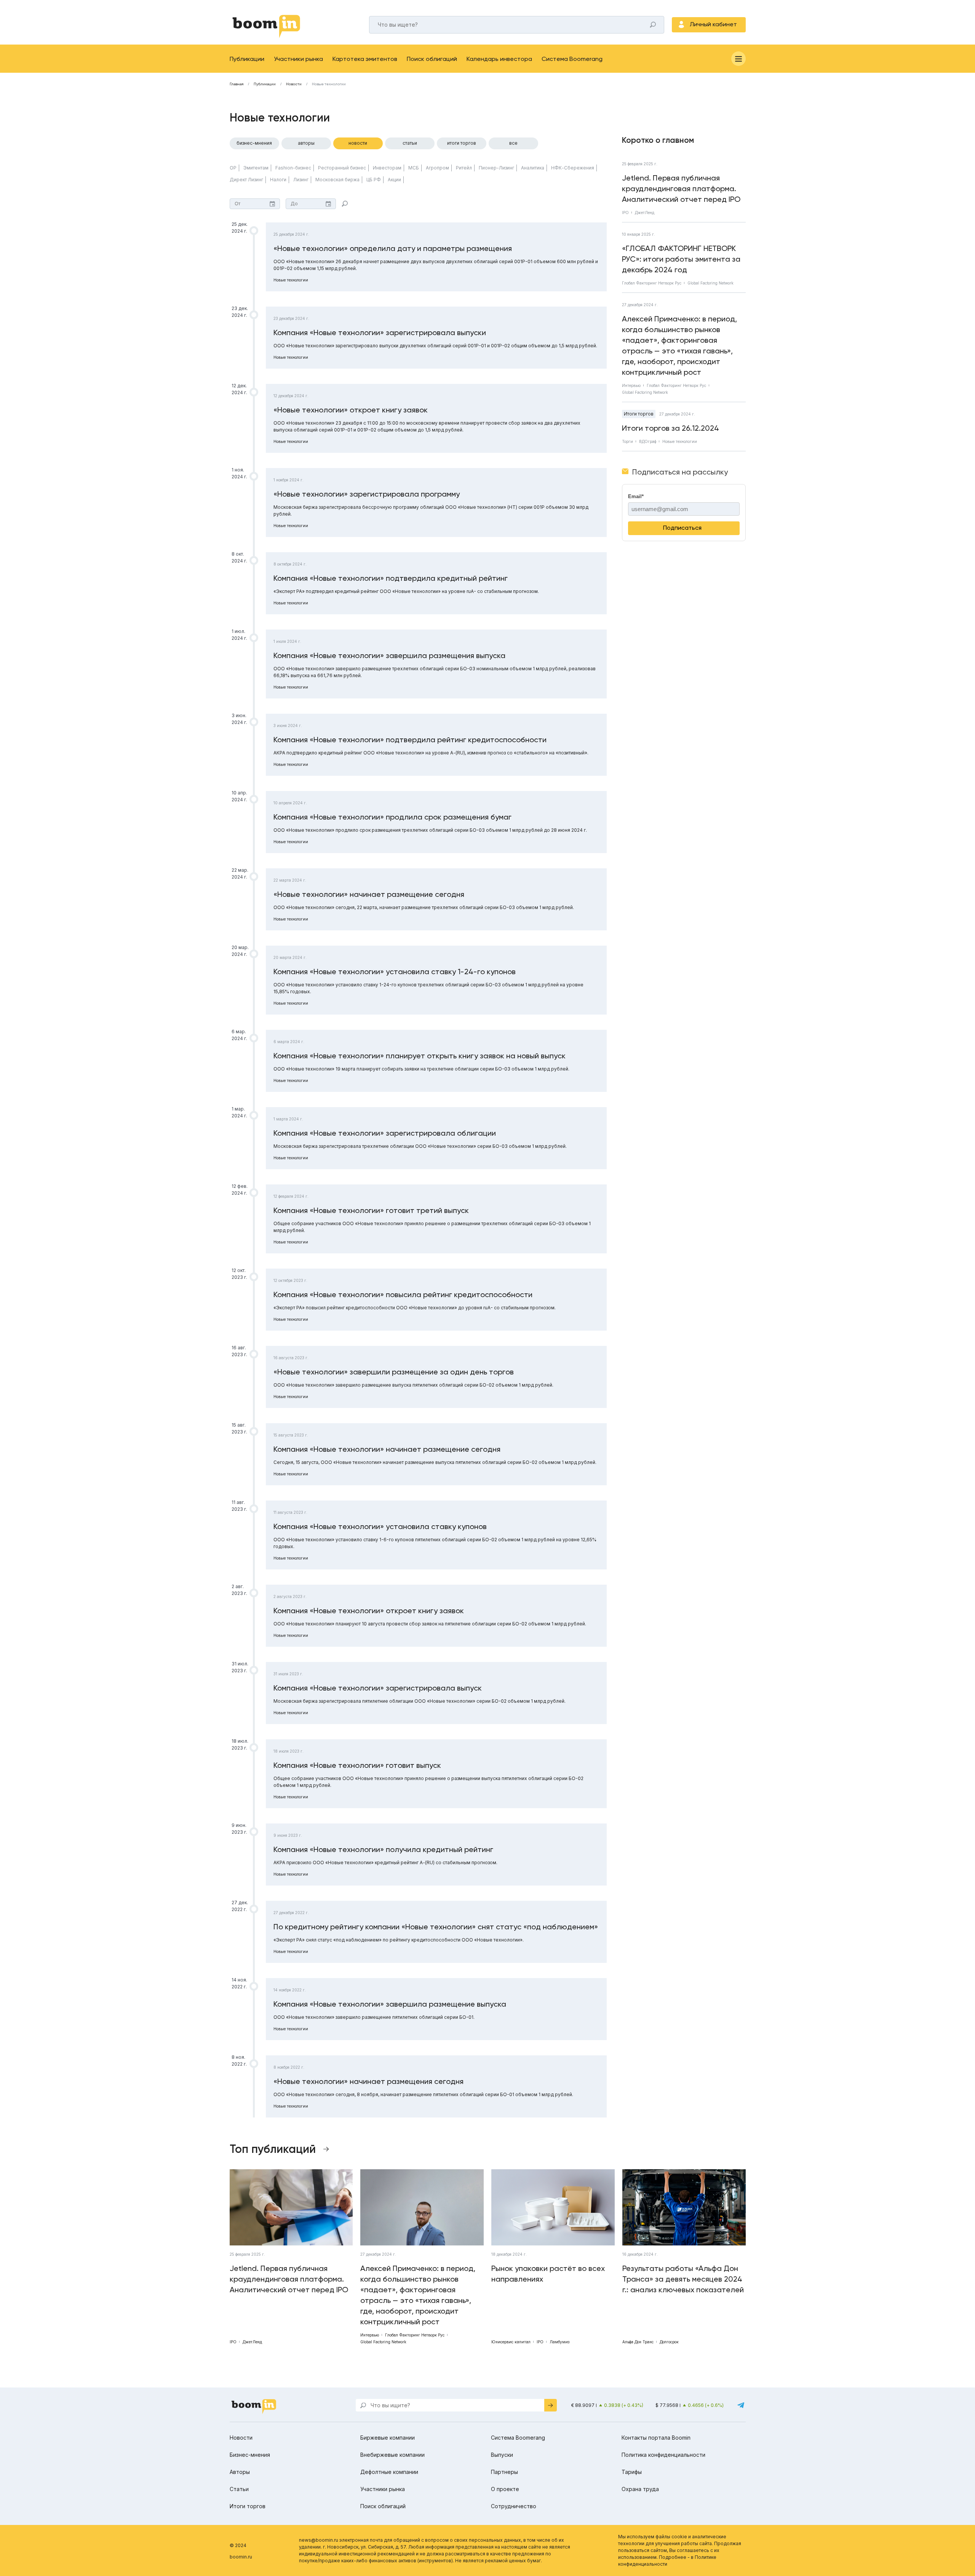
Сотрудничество (514, 2506)
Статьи (410, 143)
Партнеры (504, 2472)
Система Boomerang (572, 59)
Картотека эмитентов (365, 59)
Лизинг (301, 180)
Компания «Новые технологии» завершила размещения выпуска (389, 655)
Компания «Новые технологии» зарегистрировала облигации (385, 1133)
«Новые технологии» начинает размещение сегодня (369, 894)
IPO (625, 213)
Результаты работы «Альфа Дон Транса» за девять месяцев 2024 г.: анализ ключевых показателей (683, 2279)
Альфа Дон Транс (638, 2342)
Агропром (437, 168)
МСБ (414, 168)
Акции (394, 180)
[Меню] (738, 59)
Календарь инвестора (499, 59)
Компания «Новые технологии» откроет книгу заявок (369, 1611)
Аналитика (533, 168)
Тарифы (632, 2472)
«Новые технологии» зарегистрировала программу (367, 494)
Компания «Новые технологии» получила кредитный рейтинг (383, 1849)
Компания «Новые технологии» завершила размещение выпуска (390, 2004)
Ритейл (464, 168)
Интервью (631, 385)
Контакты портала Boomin (656, 2438)
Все (513, 143)
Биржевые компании (388, 2438)
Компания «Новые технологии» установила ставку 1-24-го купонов (395, 972)
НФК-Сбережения (573, 168)
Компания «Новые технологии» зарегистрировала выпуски (380, 332)
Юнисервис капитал (511, 2342)
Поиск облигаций (432, 59)
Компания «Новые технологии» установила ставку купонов (380, 1526)
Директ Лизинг (246, 180)
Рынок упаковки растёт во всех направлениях (548, 2274)
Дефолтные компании (389, 2472)
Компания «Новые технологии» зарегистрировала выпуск (378, 1688)
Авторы (306, 143)
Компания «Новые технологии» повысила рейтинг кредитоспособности (403, 1294)
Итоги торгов (462, 143)
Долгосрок (669, 2342)
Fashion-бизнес (293, 168)
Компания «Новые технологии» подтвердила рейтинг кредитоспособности (410, 740)
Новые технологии (291, 280)
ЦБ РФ (374, 180)
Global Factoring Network (710, 283)
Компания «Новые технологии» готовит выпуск (357, 1765)
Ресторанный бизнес (342, 168)
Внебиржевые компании (392, 2455)
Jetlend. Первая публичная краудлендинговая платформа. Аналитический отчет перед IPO (681, 189)
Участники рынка (298, 59)
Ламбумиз (559, 2342)
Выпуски (502, 2455)
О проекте (505, 2489)
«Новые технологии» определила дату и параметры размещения (393, 248)
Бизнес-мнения (254, 143)
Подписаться (682, 528)
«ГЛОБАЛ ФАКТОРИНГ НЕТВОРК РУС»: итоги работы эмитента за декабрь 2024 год (681, 259)
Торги (627, 441)
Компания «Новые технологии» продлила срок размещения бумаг (392, 817)
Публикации (247, 59)
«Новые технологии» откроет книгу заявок (351, 410)
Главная (237, 84)
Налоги (278, 180)
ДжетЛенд (645, 213)
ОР (233, 168)
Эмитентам (256, 168)
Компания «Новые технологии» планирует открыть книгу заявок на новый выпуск (420, 1056)
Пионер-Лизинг (496, 168)
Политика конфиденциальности (663, 2455)
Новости (294, 84)
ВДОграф (648, 441)
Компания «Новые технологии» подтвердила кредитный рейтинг (391, 578)
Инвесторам (387, 168)
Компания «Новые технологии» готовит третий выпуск (371, 1210)
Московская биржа (337, 180)
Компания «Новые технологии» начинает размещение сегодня (387, 1449)
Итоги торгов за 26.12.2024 (671, 428)
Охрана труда (640, 2489)
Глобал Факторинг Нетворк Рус (652, 283)
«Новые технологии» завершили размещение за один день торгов (394, 1372)
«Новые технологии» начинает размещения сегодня (368, 2081)
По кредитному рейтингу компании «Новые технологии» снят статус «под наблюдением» (436, 1927)
